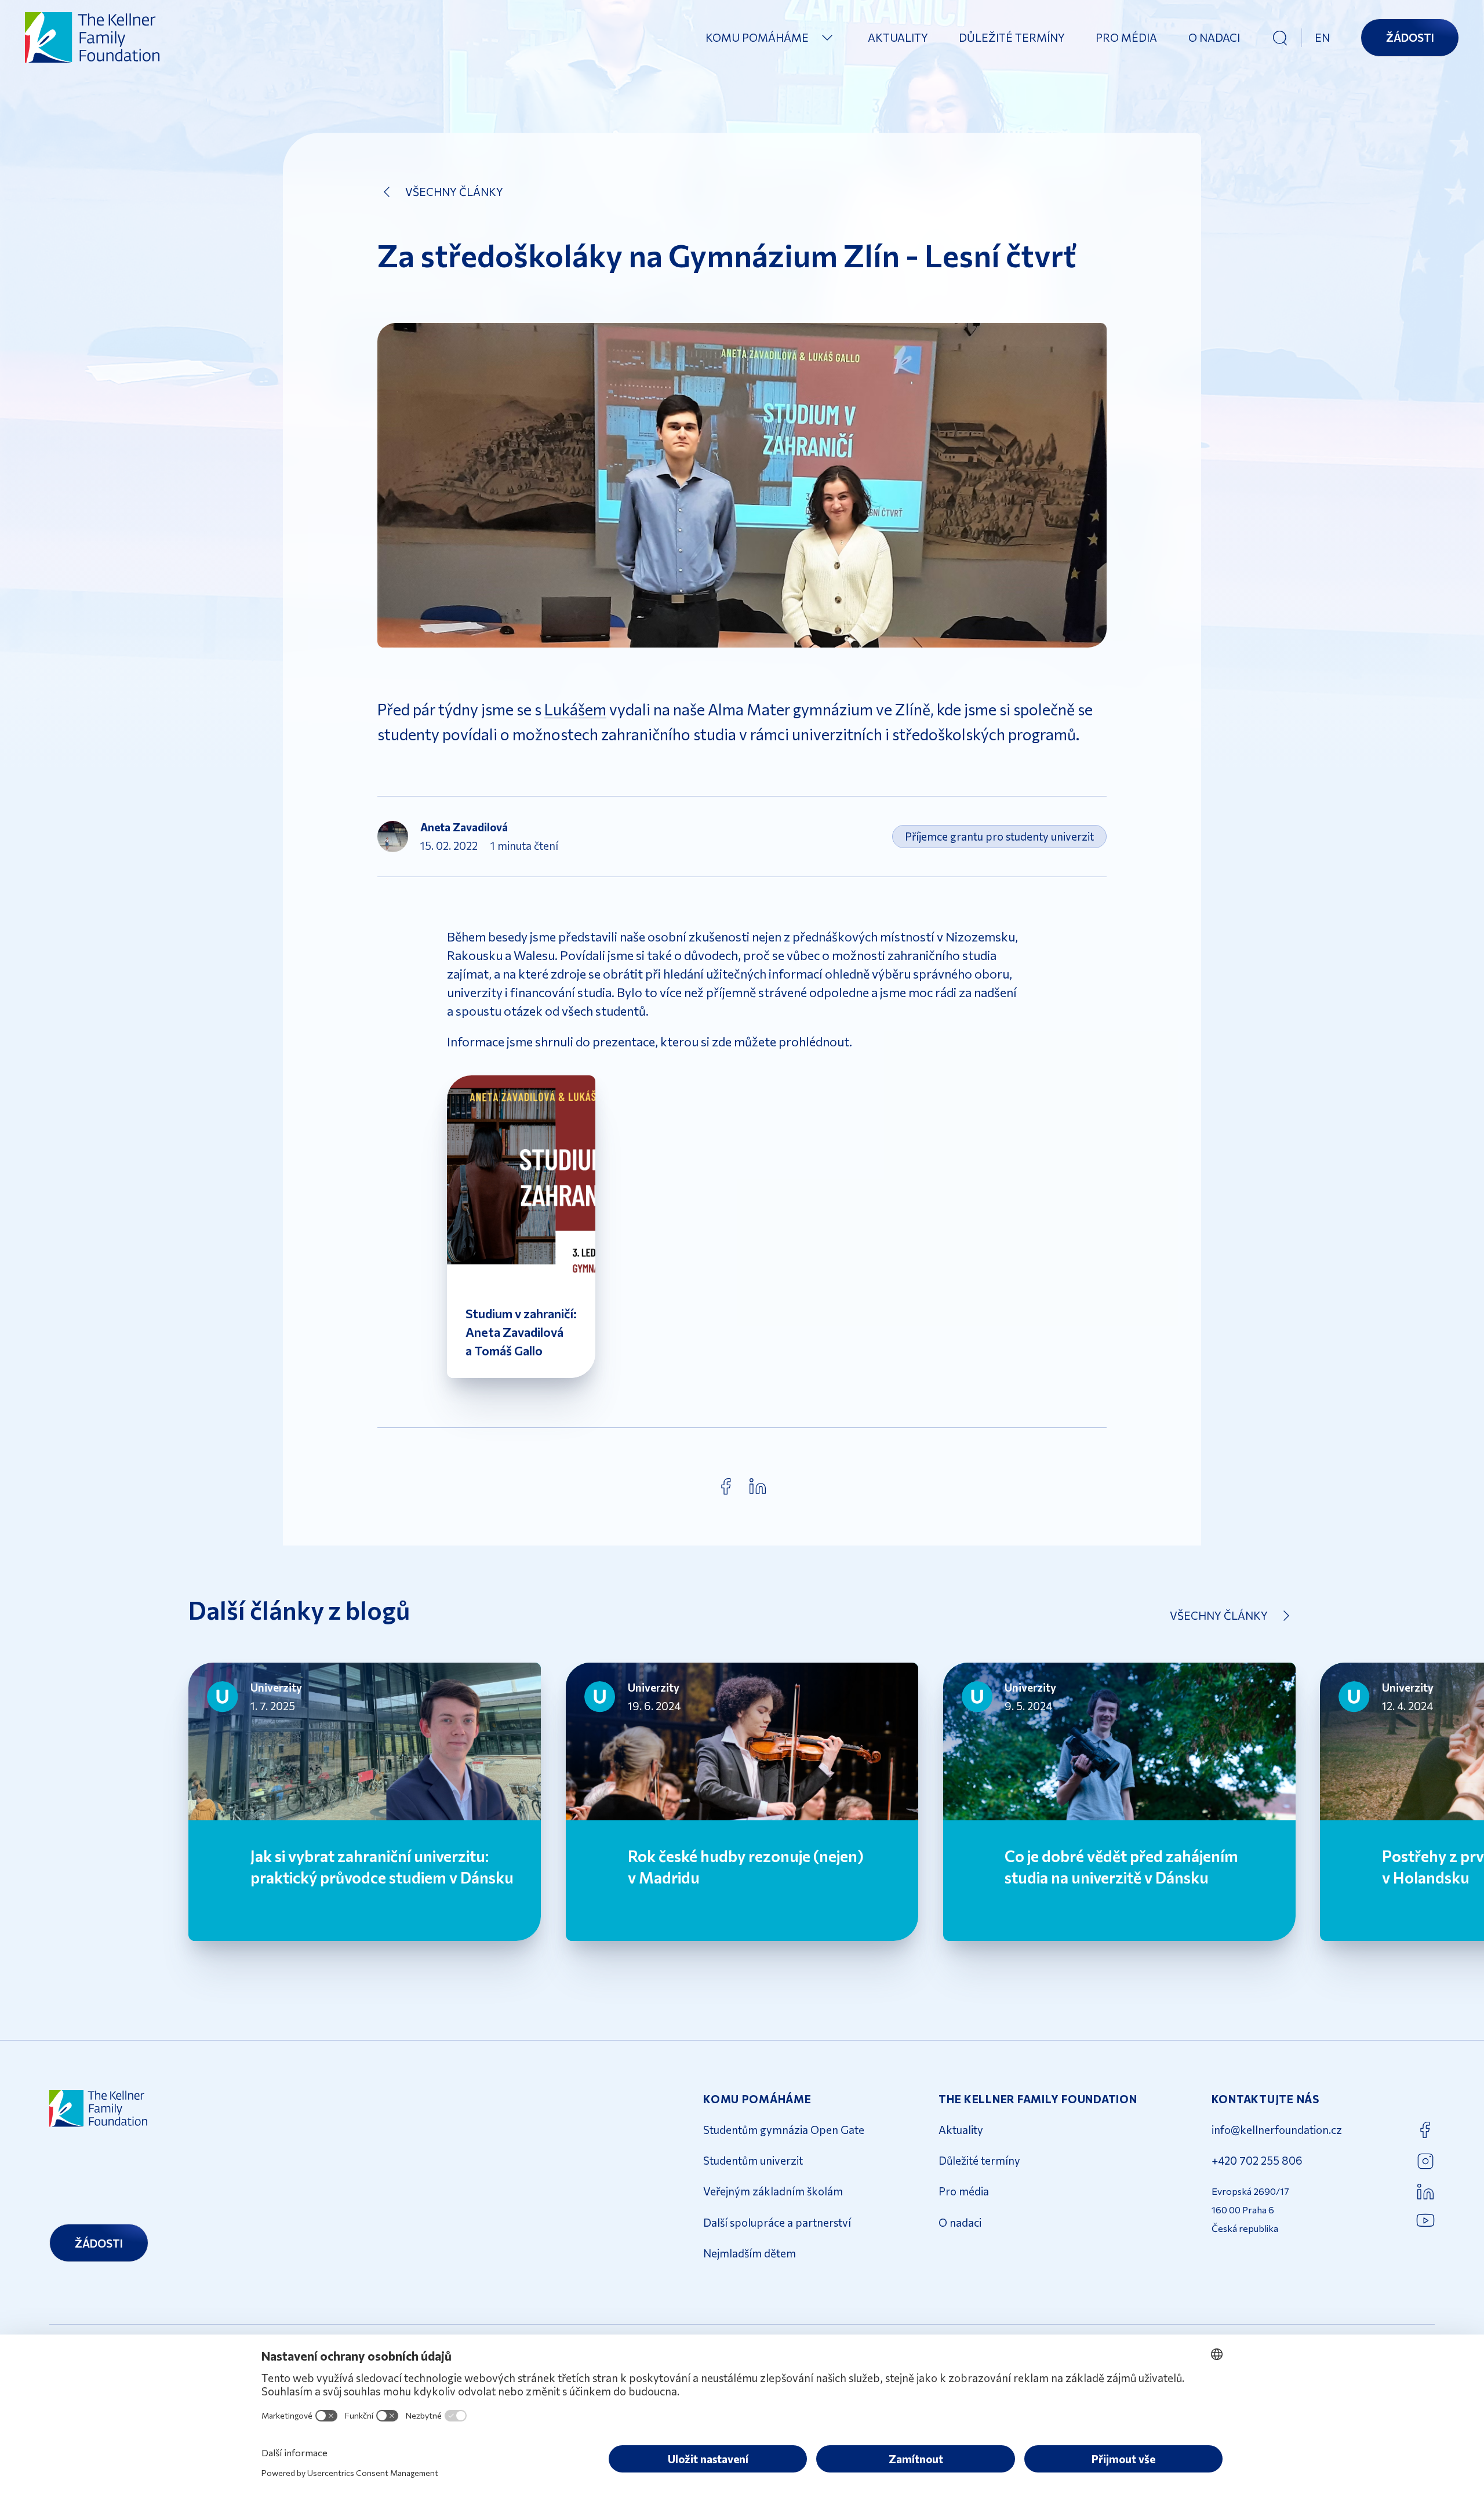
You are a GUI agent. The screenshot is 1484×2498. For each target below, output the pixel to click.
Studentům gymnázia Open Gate (784, 2130)
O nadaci (1214, 37)
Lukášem (575, 709)
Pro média (1126, 37)
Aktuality (898, 37)
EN (1322, 37)
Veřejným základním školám (773, 2191)
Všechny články (454, 192)
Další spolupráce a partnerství (777, 2222)
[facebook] (726, 1486)
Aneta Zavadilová (464, 827)
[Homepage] (93, 37)
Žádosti (1410, 37)
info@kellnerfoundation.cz (1277, 2130)
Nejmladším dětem (750, 2253)
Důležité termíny (1012, 37)
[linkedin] (758, 1486)
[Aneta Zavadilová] (393, 836)
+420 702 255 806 (1257, 2160)
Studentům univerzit (753, 2160)
